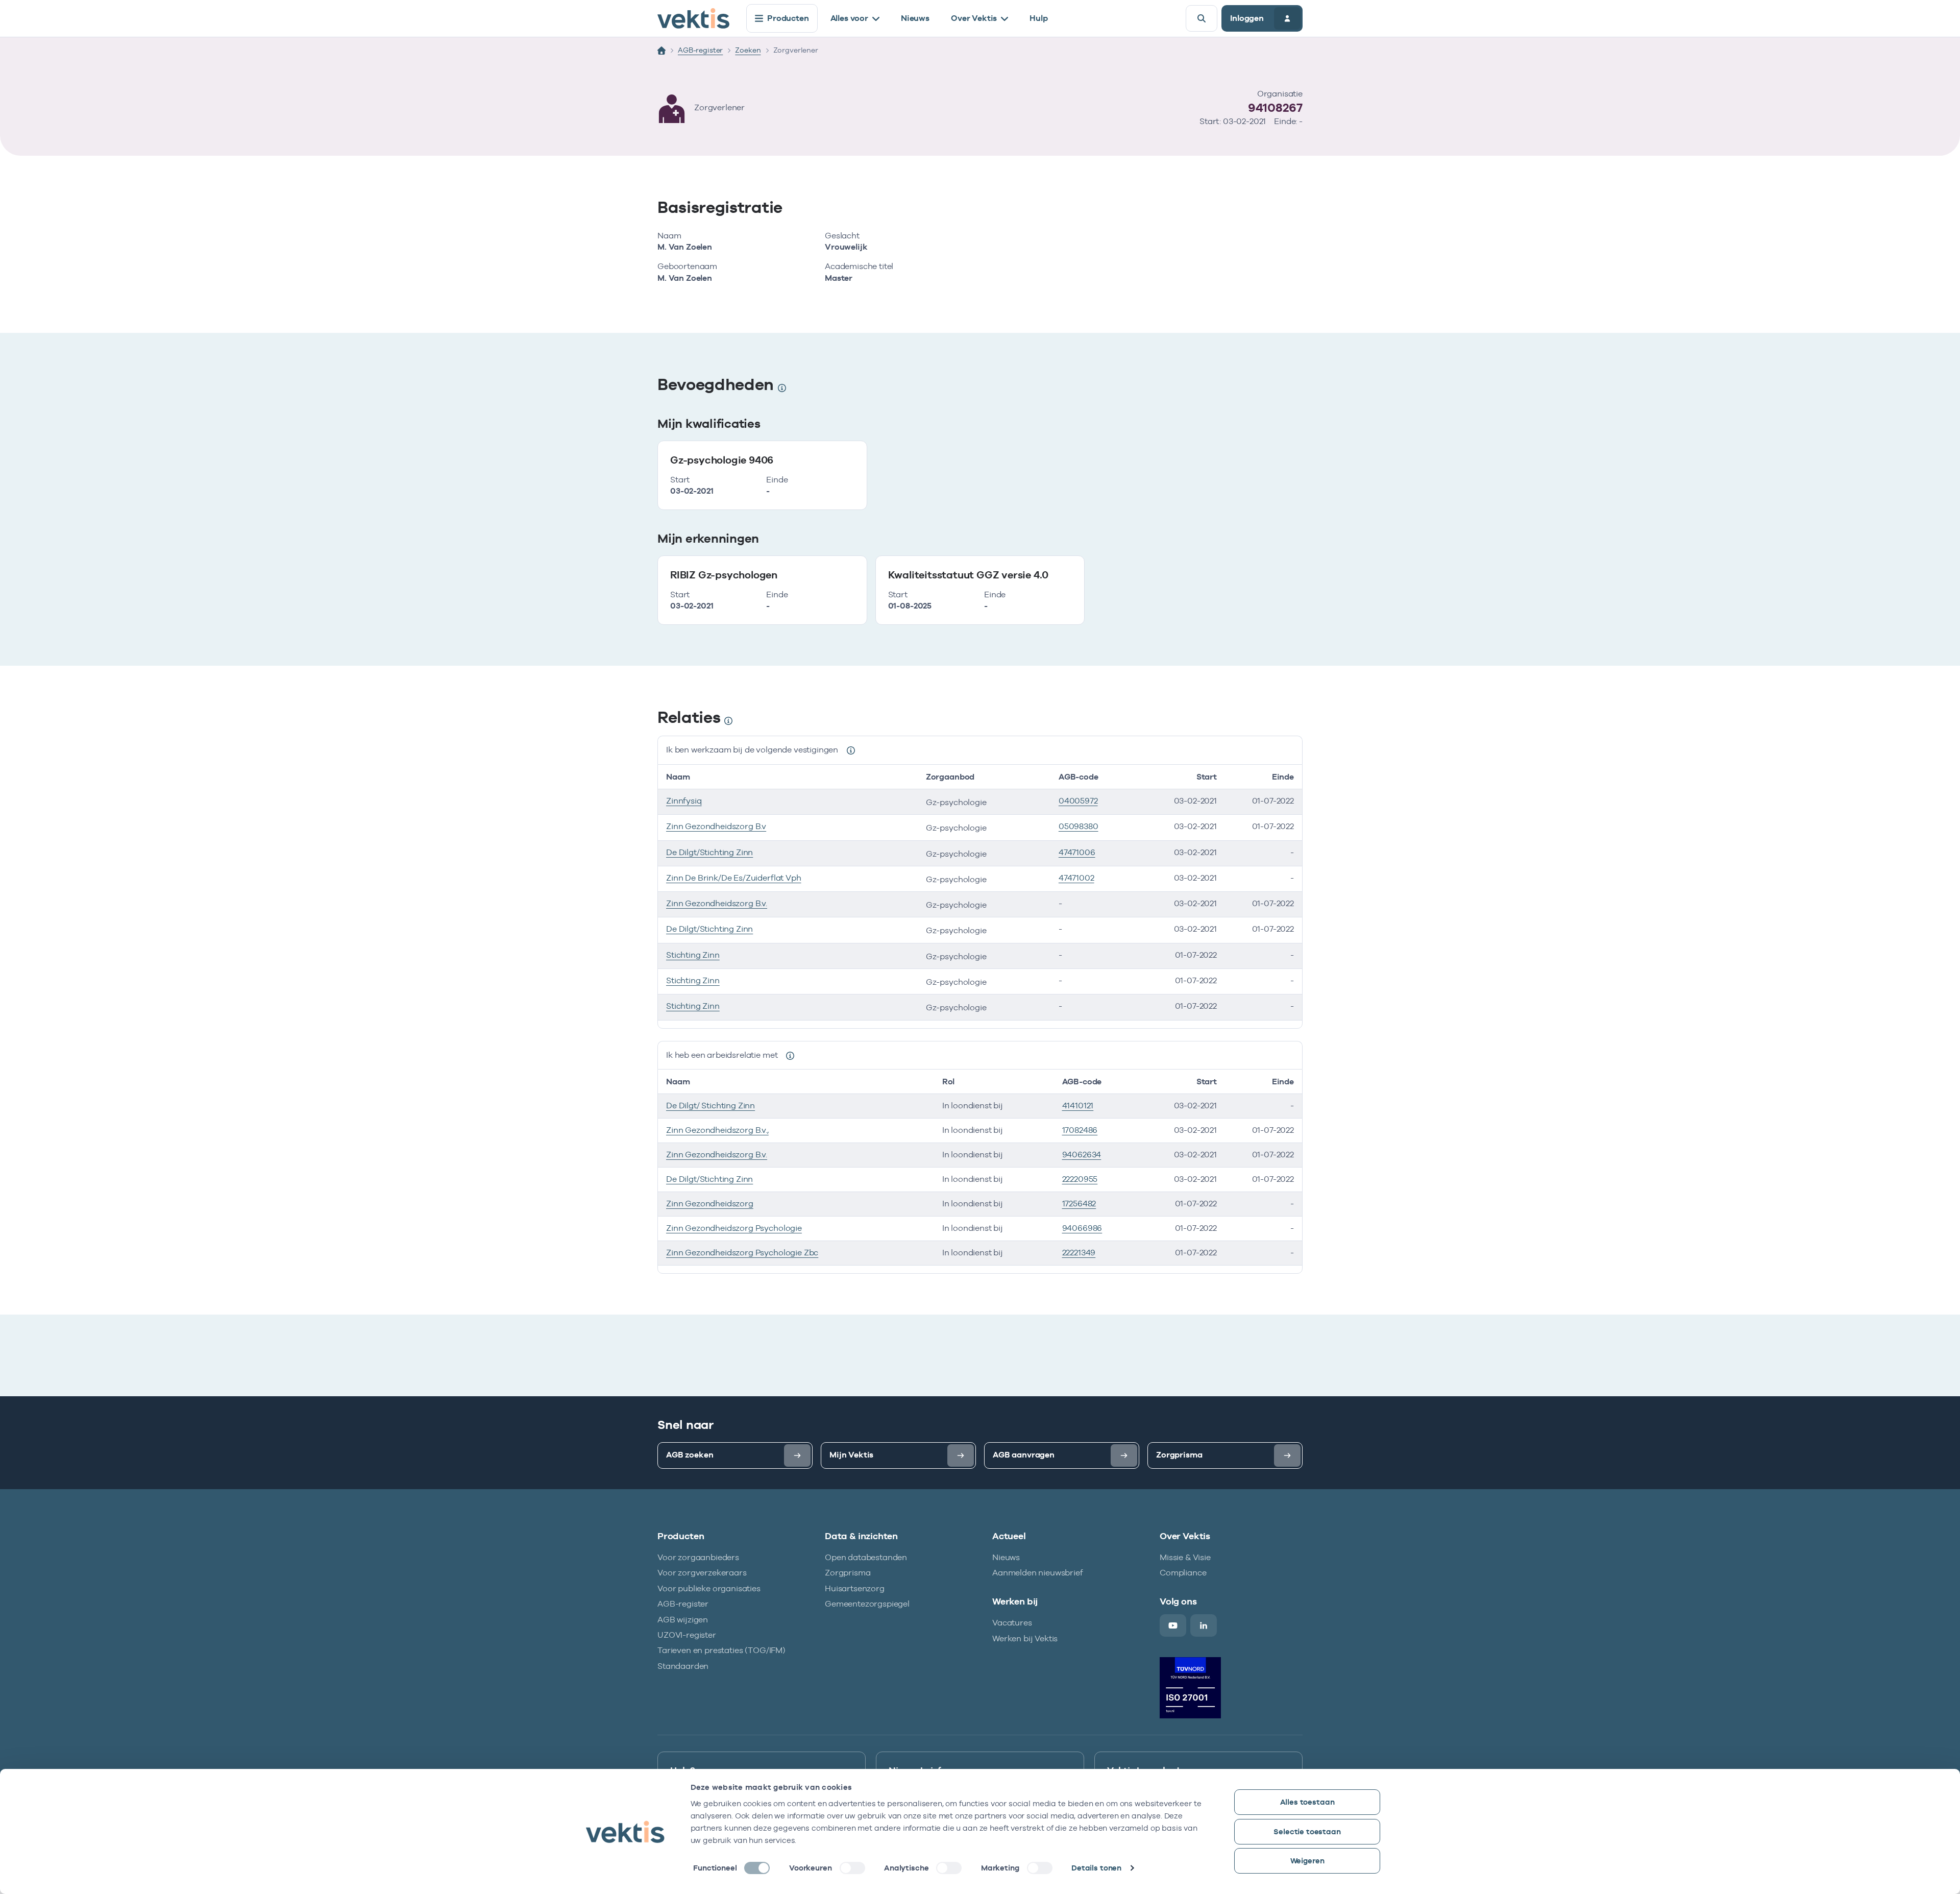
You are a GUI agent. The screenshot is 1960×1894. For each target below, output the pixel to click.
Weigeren (1307, 1861)
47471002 (1076, 878)
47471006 (1077, 852)
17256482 (1079, 1204)
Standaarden (683, 1666)
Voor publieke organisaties (709, 1588)
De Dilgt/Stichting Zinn (709, 852)
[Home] (661, 51)
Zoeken (748, 50)
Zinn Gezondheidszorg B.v (716, 826)
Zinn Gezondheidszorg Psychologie (734, 1228)
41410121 (1078, 1106)
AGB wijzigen (683, 1620)
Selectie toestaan (1307, 1831)
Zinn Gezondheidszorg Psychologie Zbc (742, 1253)
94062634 (1082, 1155)
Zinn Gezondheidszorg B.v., (717, 1130)
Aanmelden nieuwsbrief (1038, 1573)
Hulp (1038, 18)
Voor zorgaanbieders (698, 1557)
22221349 (1079, 1253)
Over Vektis (974, 18)
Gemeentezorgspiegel (867, 1604)
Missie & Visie (1185, 1557)
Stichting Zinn (693, 955)
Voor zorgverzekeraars (702, 1573)
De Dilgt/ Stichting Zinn (710, 1106)
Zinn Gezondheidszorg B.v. (717, 903)
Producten (788, 18)
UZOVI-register (687, 1635)
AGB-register (700, 50)
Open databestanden (866, 1557)
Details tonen (1096, 1868)
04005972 (1078, 801)
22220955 (1080, 1179)
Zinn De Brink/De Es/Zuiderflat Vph (734, 878)
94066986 (1082, 1228)
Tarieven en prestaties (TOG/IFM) (721, 1650)
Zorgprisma (848, 1573)
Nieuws (915, 18)
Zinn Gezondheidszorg (710, 1204)
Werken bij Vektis (1025, 1638)
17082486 (1080, 1130)
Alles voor (849, 18)
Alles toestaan (1307, 1802)
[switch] (852, 1868)
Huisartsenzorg (855, 1588)
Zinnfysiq (684, 801)
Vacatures (1012, 1623)
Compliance (1183, 1573)
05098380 (1079, 826)
